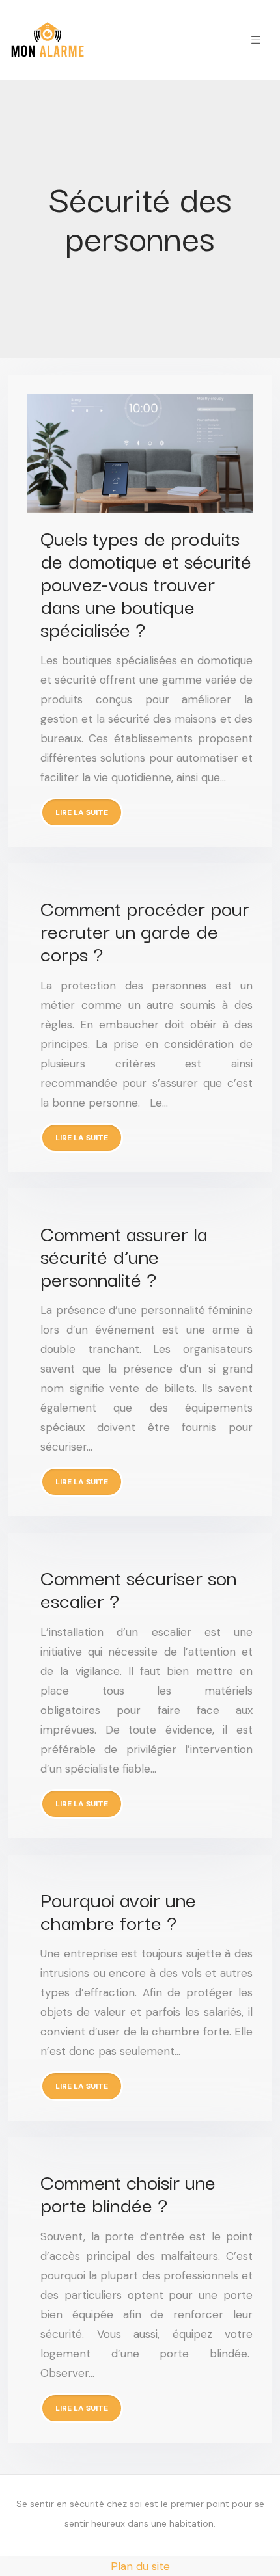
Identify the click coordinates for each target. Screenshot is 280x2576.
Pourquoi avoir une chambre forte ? (118, 1910)
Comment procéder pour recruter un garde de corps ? (145, 930)
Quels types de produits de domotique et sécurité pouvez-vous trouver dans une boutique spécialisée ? (146, 583)
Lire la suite (82, 812)
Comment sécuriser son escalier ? (138, 1588)
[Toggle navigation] (256, 40)
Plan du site (140, 2566)
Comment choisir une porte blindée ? (128, 2192)
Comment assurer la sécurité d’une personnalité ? (124, 1255)
